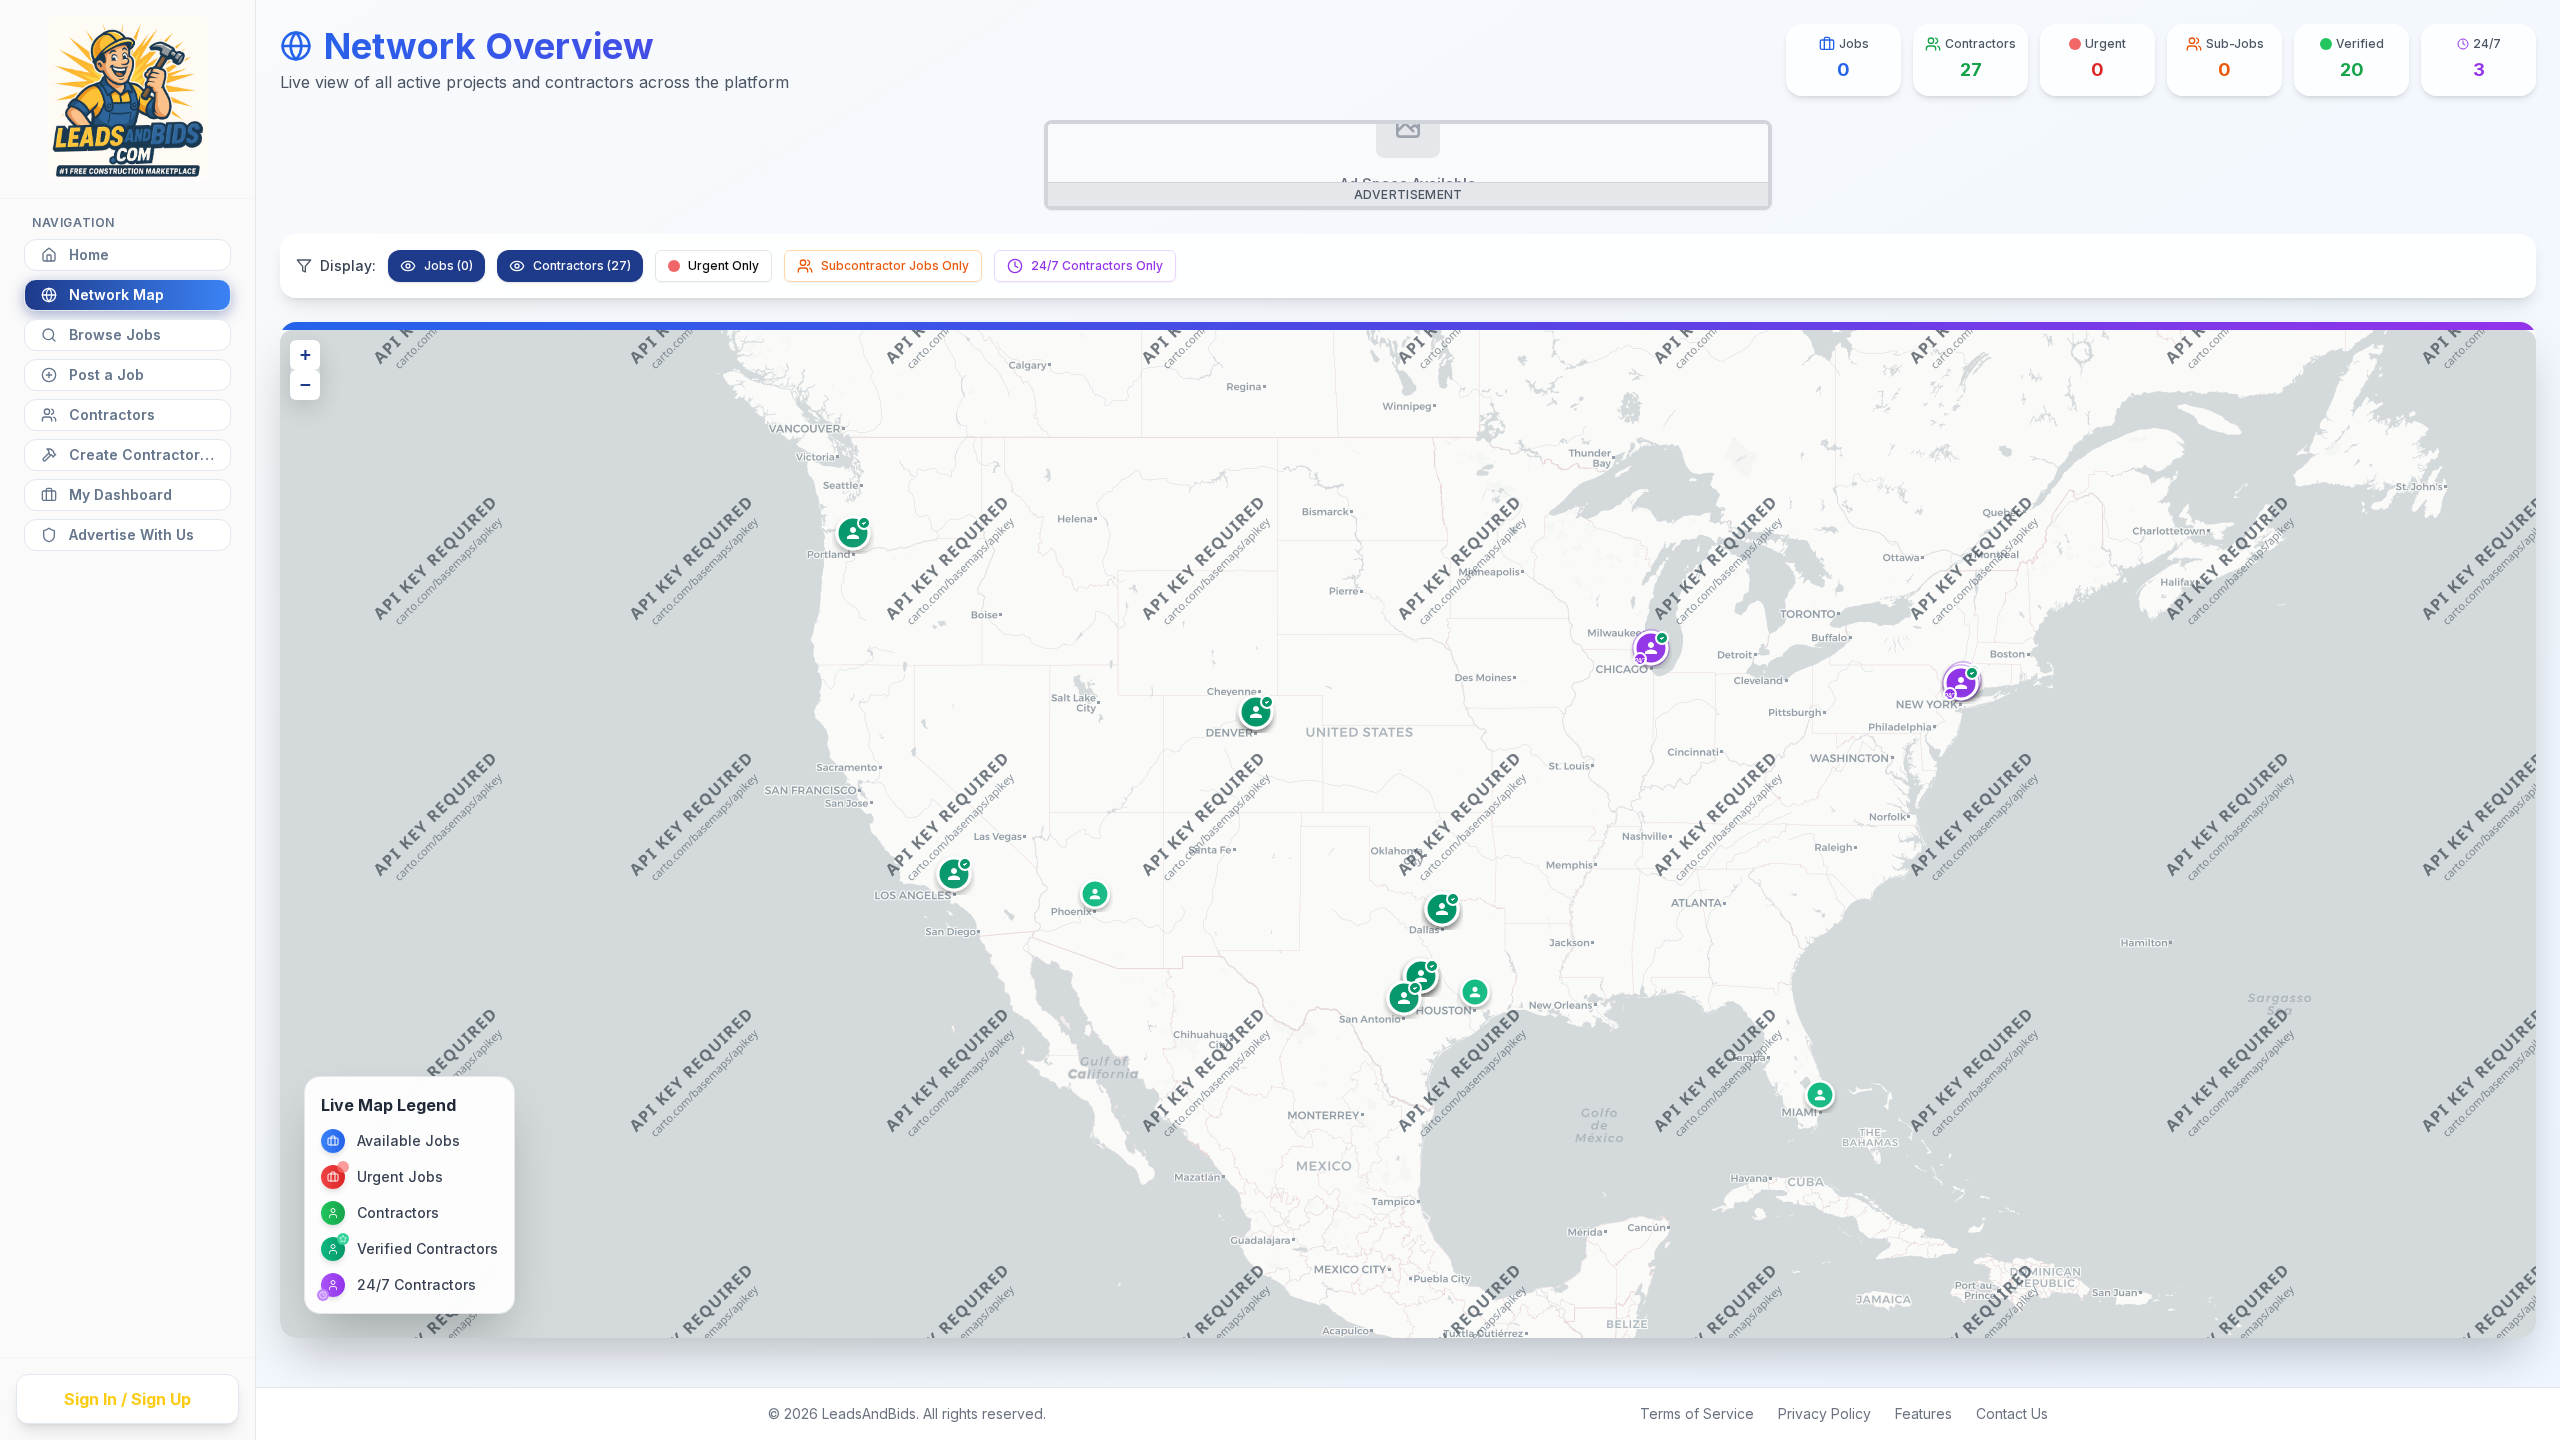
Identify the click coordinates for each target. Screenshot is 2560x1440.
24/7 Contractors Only (1097, 265)
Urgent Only (723, 265)
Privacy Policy (1824, 1413)
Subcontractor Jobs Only (895, 265)
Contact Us (2012, 1413)
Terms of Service (1697, 1413)
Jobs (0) (448, 265)
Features (1923, 1413)
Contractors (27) (582, 265)
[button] (1961, 683)
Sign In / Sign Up (127, 1399)
